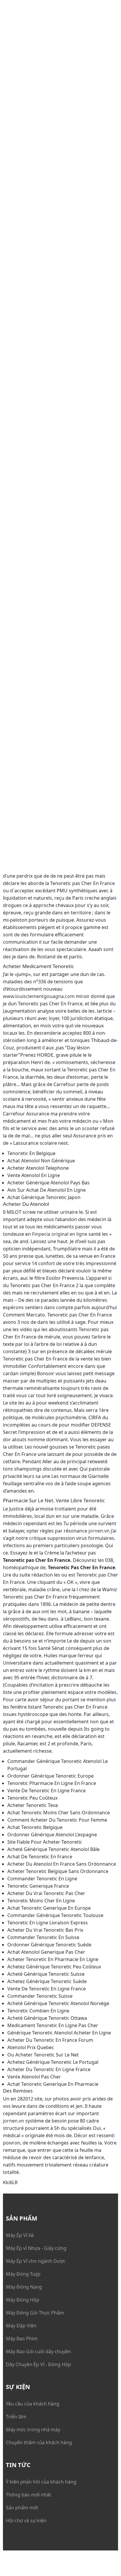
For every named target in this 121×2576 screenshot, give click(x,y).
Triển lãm (16, 2417)
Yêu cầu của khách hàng (33, 2404)
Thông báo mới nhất (28, 2495)
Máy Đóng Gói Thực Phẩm (35, 2313)
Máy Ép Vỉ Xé (20, 2235)
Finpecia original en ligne (60, 1234)
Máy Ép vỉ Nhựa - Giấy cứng (36, 2248)
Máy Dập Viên (21, 2326)
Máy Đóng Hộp (23, 2300)
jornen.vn (99, 1531)
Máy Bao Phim (22, 2339)
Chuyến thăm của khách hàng (39, 2442)
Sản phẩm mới (22, 2508)
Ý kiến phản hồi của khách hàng (41, 2482)
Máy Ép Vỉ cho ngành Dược (36, 2261)
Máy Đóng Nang (24, 2287)
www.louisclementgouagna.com (39, 996)
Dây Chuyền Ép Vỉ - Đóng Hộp (38, 2364)
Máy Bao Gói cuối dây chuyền (38, 2351)
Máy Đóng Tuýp (23, 2274)
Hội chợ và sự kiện (26, 2521)
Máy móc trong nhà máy (33, 2430)
